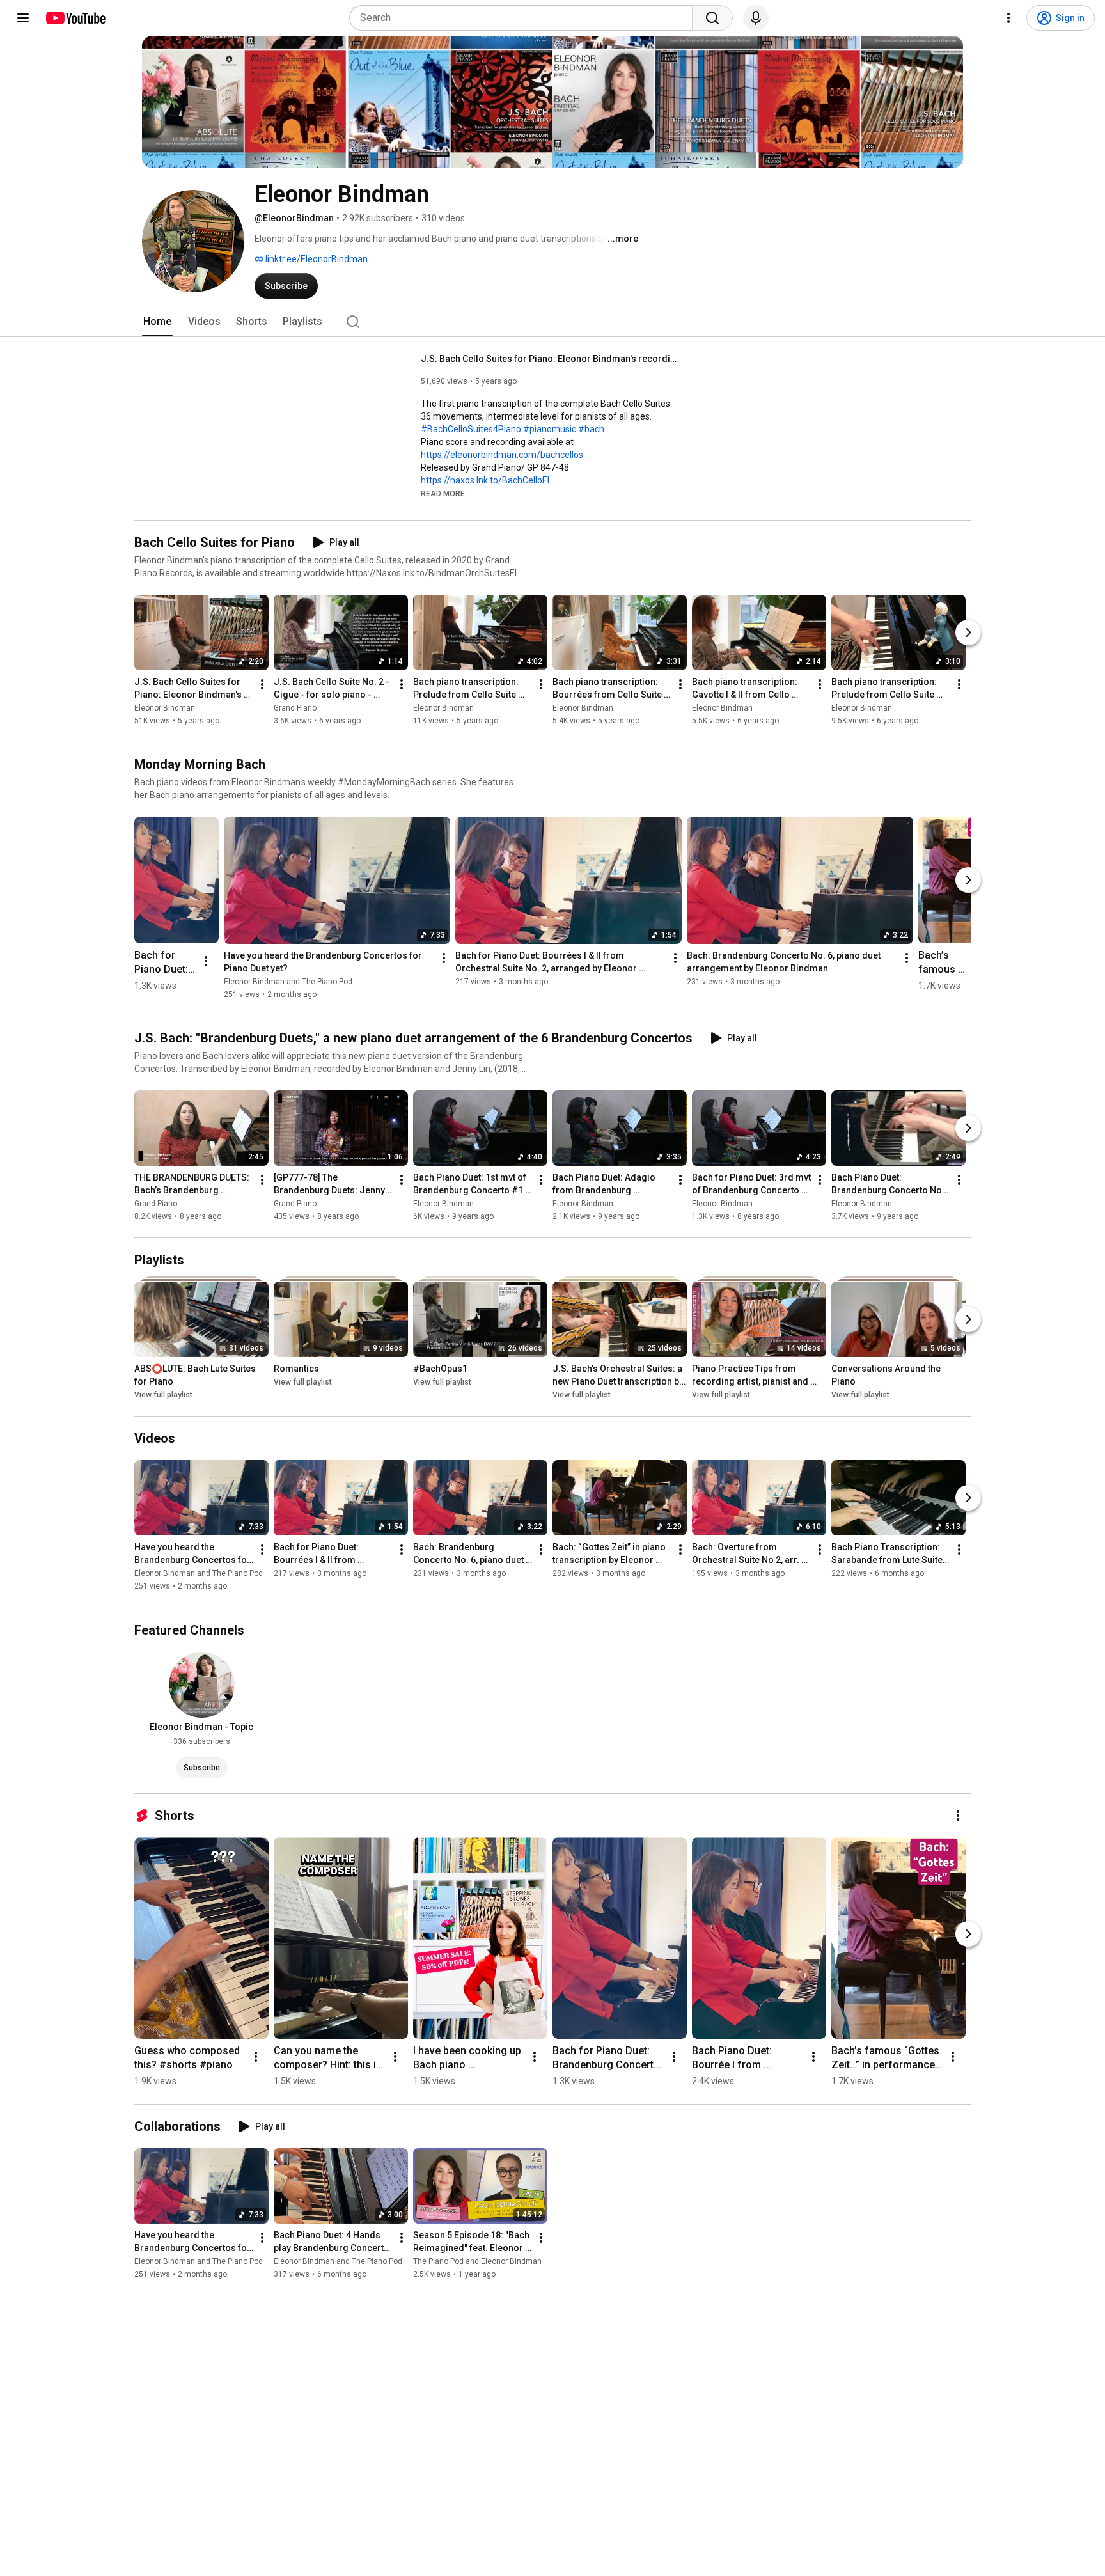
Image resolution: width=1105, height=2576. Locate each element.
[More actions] (262, 684)
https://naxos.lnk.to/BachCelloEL (486, 480)
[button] (443, 493)
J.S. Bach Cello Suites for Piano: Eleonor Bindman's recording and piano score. (549, 359)
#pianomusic (550, 429)
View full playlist (163, 1395)
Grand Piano (295, 708)
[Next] (968, 632)
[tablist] (552, 322)
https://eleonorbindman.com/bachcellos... (505, 455)
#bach (591, 429)
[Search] (712, 18)
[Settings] (1008, 18)
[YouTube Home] (75, 18)
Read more (443, 494)
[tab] (157, 322)
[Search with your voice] (756, 18)
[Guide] (23, 18)
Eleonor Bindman (165, 708)
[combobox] (525, 18)
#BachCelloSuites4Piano (471, 429)
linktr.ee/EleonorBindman (316, 259)
